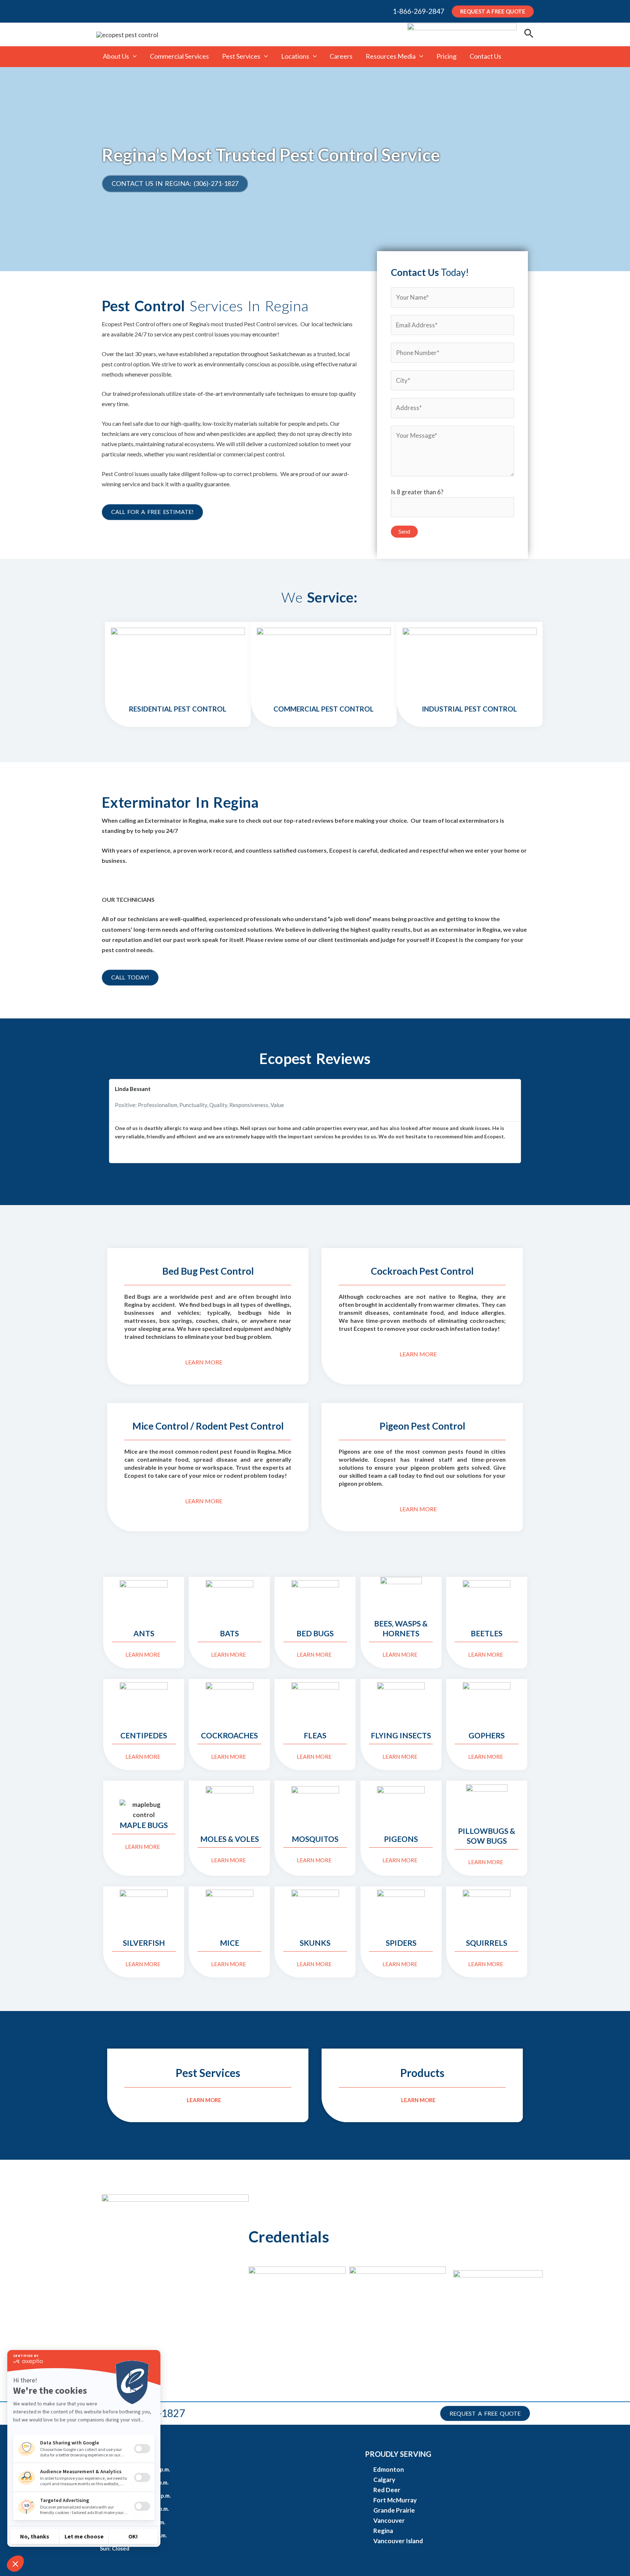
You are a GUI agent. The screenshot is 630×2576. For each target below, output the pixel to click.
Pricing (446, 56)
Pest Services (241, 56)
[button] (108, 1121)
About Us (116, 56)
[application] (133, 56)
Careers (341, 56)
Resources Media (391, 56)
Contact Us (485, 56)
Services (208, 2073)
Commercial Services (179, 56)
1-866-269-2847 (419, 11)
